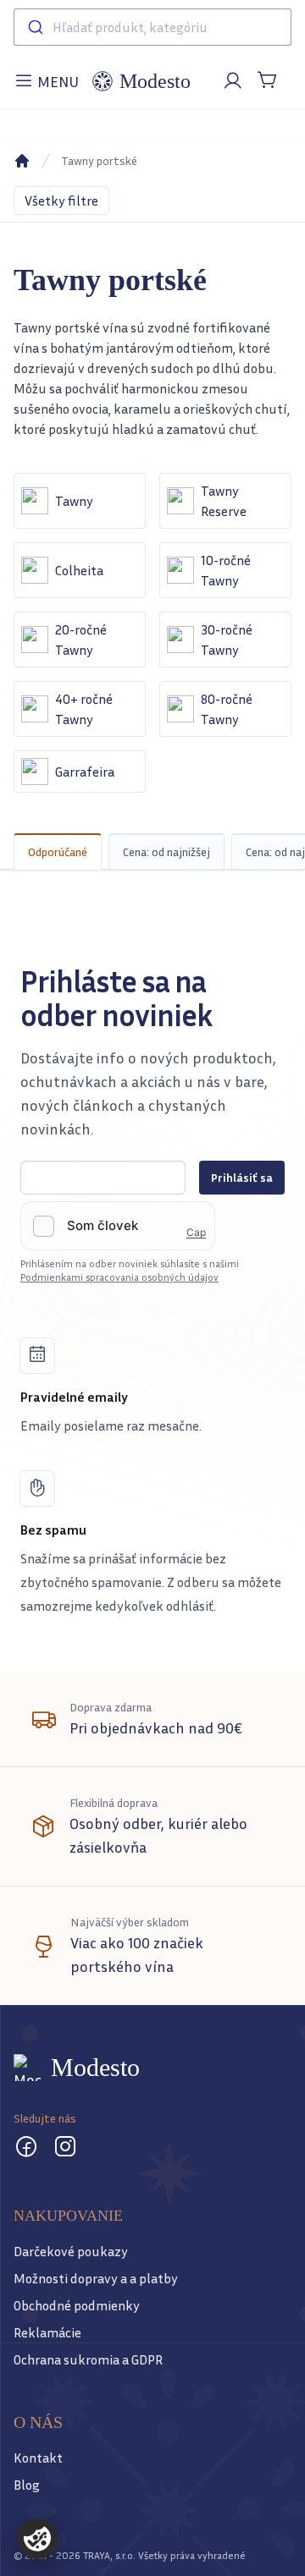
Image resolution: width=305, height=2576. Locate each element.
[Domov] (22, 161)
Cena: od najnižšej (166, 851)
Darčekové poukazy (71, 2251)
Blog (27, 2485)
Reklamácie (47, 2332)
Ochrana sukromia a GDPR (88, 2359)
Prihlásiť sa (242, 1177)
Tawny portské (99, 160)
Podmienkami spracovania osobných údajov (119, 1277)
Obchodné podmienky (77, 2305)
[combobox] (152, 27)
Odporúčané (58, 851)
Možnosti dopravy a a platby (96, 2278)
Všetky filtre (61, 200)
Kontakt (38, 2458)
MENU (49, 86)
